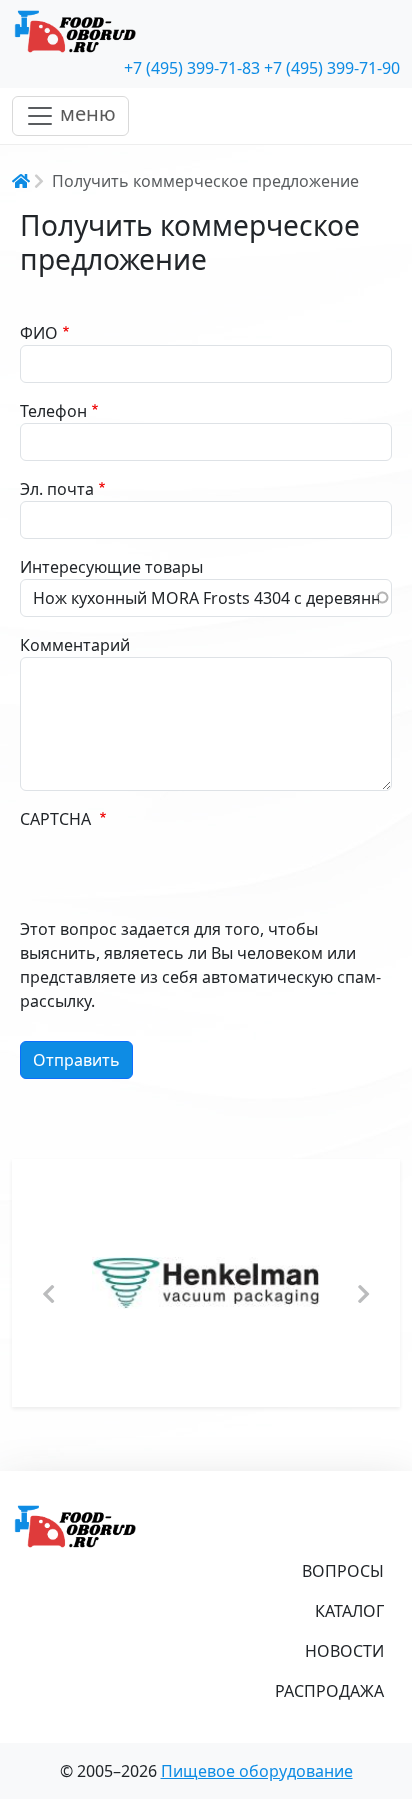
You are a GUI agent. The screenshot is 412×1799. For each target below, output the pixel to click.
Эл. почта (57, 489)
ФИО (39, 333)
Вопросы (343, 1571)
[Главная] (206, 32)
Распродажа (329, 1691)
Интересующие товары (111, 567)
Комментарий (75, 645)
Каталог (349, 1611)
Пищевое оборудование (257, 1771)
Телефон (53, 411)
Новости (344, 1651)
